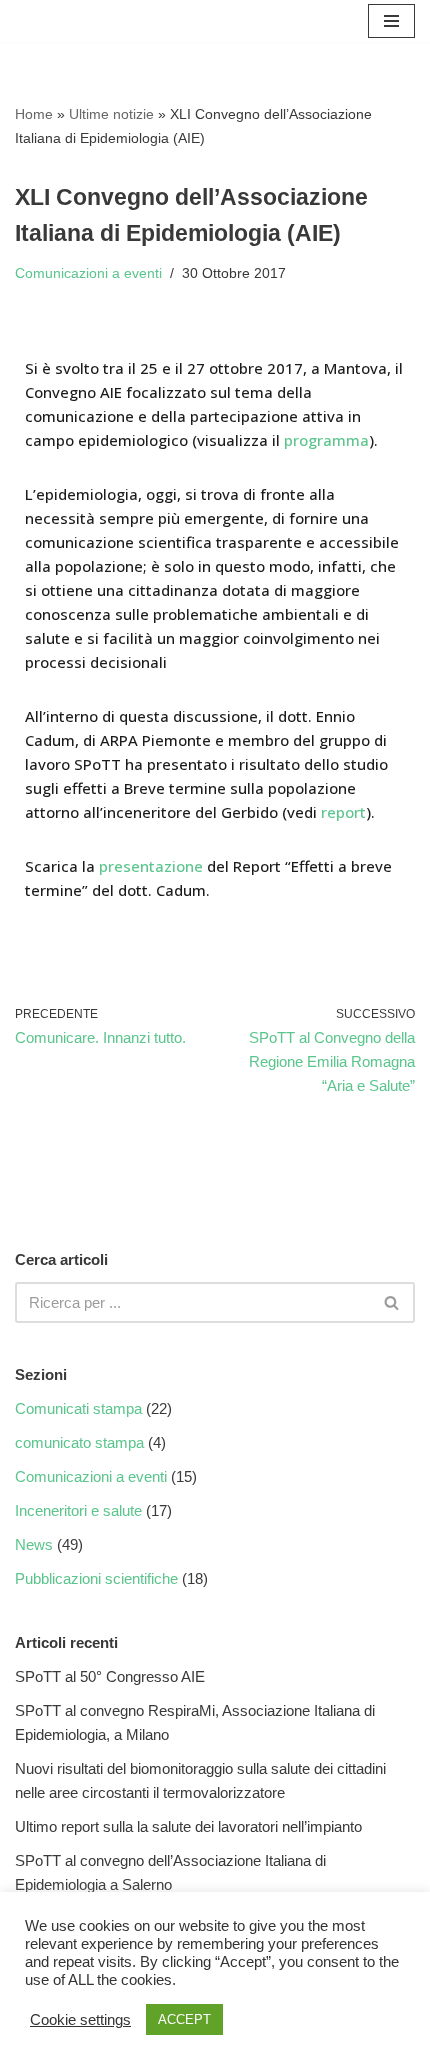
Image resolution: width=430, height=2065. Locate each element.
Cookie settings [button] (80, 2020)
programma (326, 440)
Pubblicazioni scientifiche (96, 1578)
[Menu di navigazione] (391, 21)
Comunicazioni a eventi (88, 273)
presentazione (153, 866)
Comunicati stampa (78, 1408)
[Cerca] (392, 1302)
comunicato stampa (79, 1442)
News (34, 1544)
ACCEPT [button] (184, 2019)
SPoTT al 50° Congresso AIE (110, 1676)
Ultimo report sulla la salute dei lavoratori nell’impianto (188, 1826)
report (343, 812)
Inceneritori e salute (78, 1510)
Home (34, 114)
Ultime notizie (111, 114)
